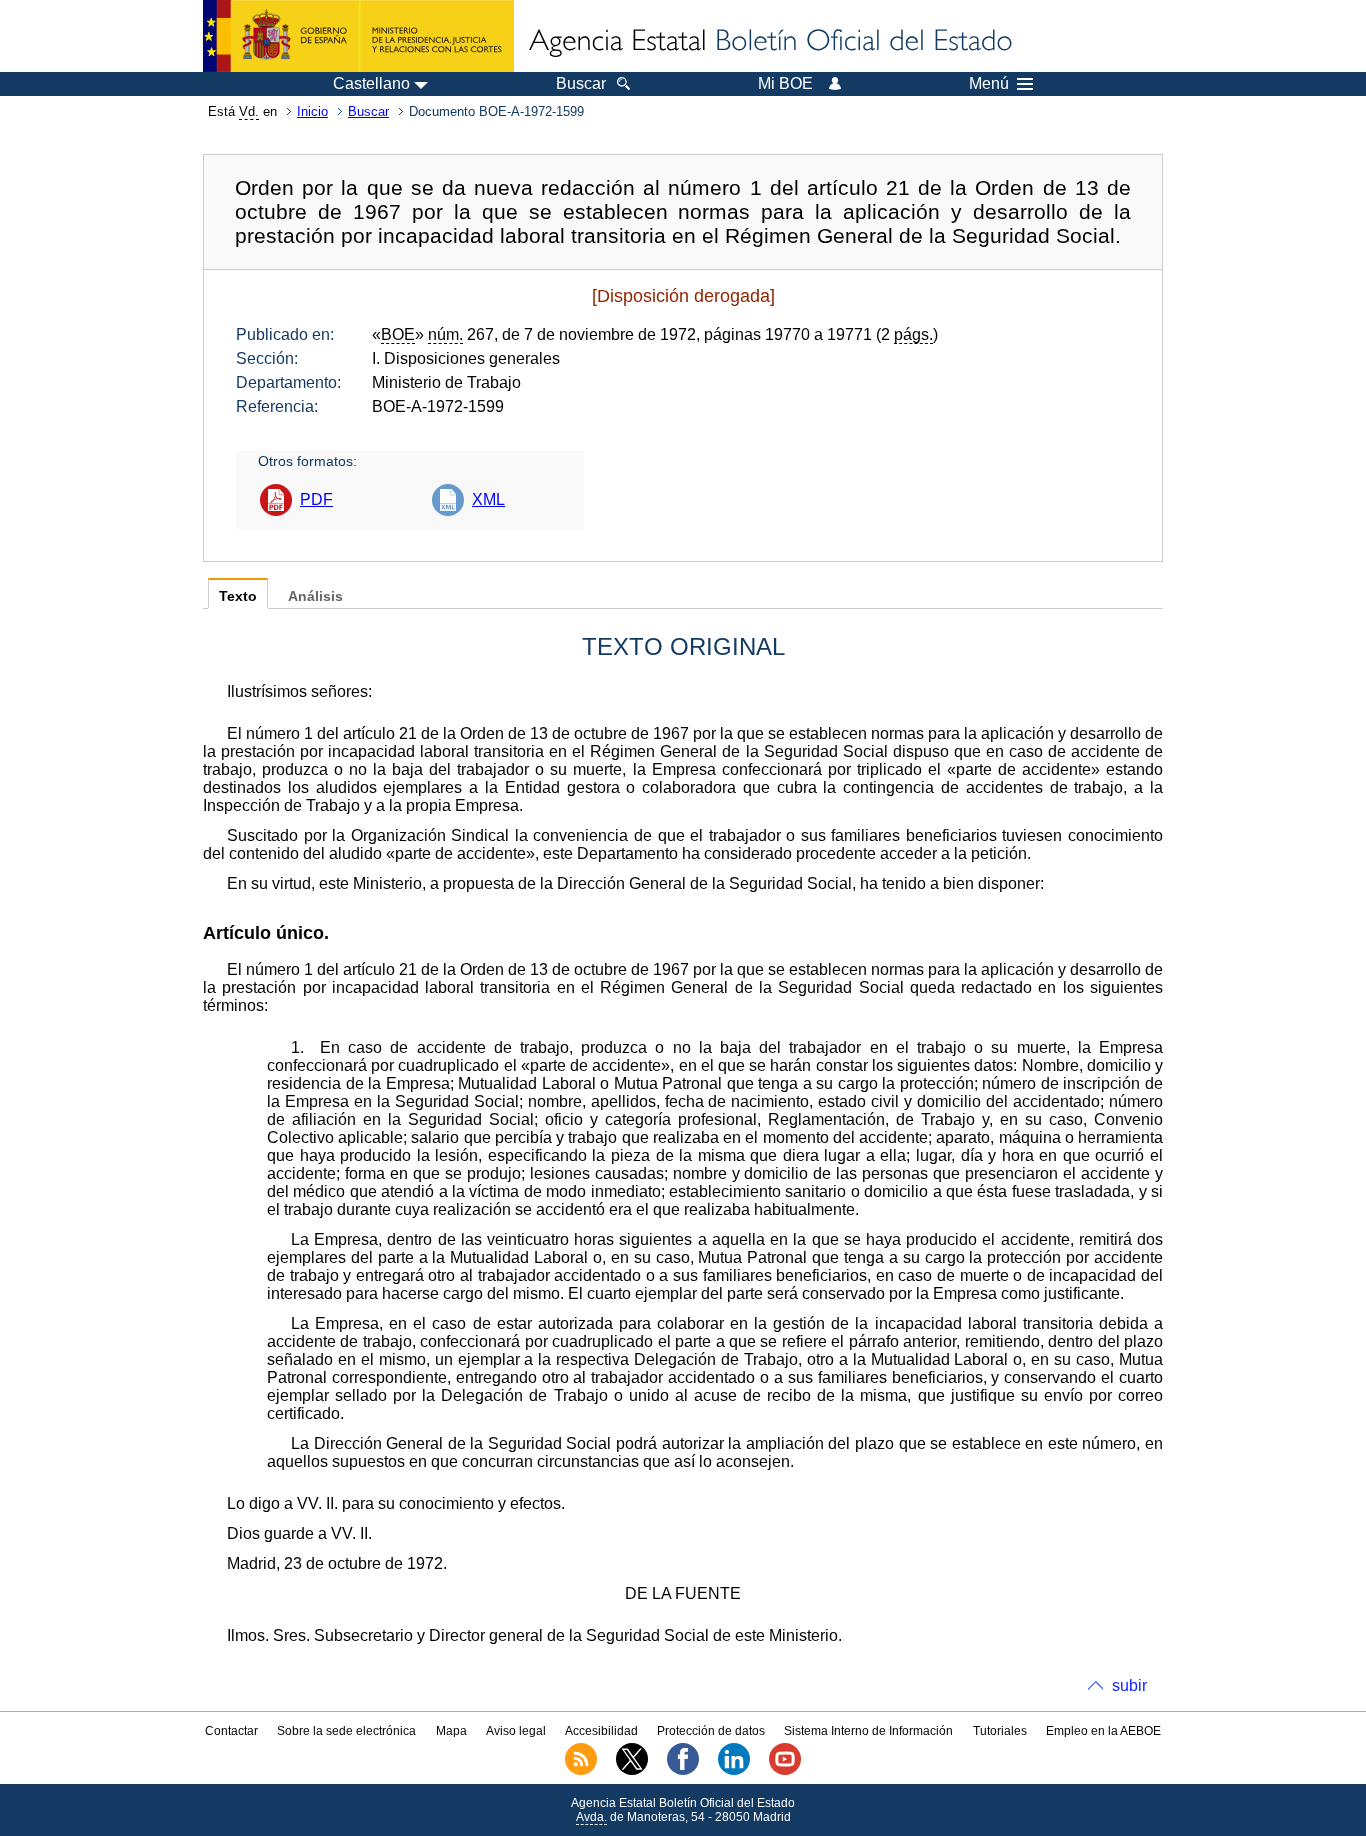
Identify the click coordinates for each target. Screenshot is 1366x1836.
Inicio (312, 111)
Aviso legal (516, 1731)
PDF (316, 499)
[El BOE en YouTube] (785, 1771)
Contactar (231, 1731)
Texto (238, 596)
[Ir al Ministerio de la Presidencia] (358, 36)
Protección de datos (711, 1731)
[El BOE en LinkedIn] (734, 1771)
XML (488, 499)
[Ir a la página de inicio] (769, 42)
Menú (989, 84)
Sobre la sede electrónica (346, 1731)
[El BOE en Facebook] (683, 1771)
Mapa (451, 1731)
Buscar (368, 111)
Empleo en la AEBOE (1103, 1731)
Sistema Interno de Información (868, 1731)
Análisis (315, 596)
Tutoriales (1000, 1731)
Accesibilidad (601, 1731)
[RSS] (581, 1771)
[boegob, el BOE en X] (632, 1771)
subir (1129, 1685)
